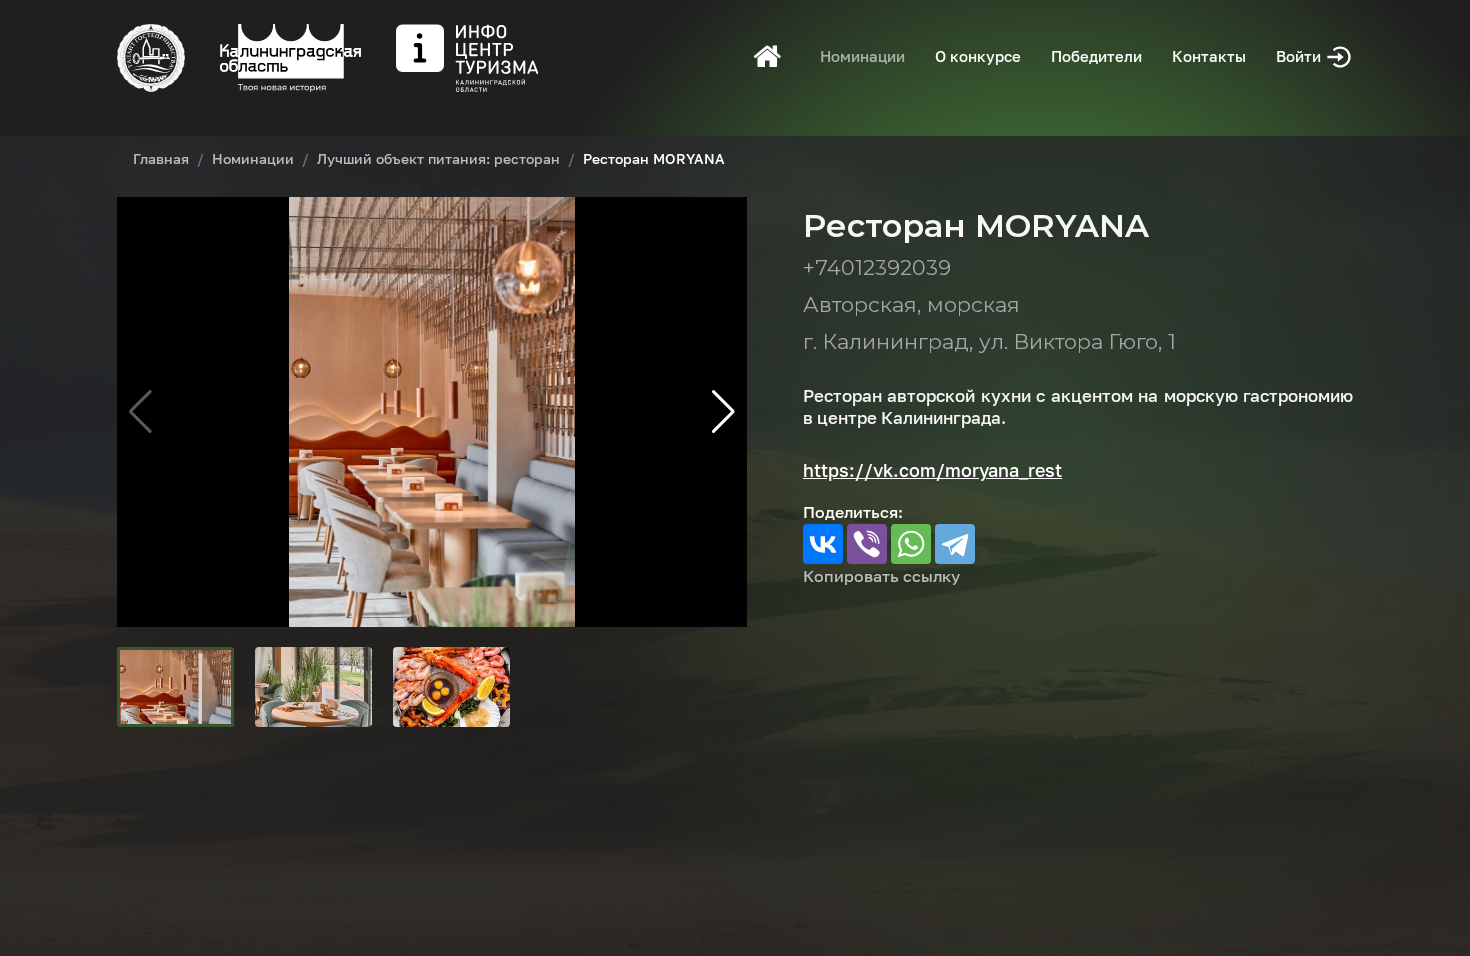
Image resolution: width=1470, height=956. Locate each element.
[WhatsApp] (911, 544)
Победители (1096, 56)
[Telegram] (955, 544)
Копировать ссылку (881, 576)
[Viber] (867, 544)
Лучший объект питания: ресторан (438, 158)
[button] (723, 412)
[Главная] (767, 56)
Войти (1300, 56)
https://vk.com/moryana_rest (932, 470)
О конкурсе (978, 56)
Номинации (862, 56)
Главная (161, 158)
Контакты (1209, 56)
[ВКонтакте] (823, 544)
